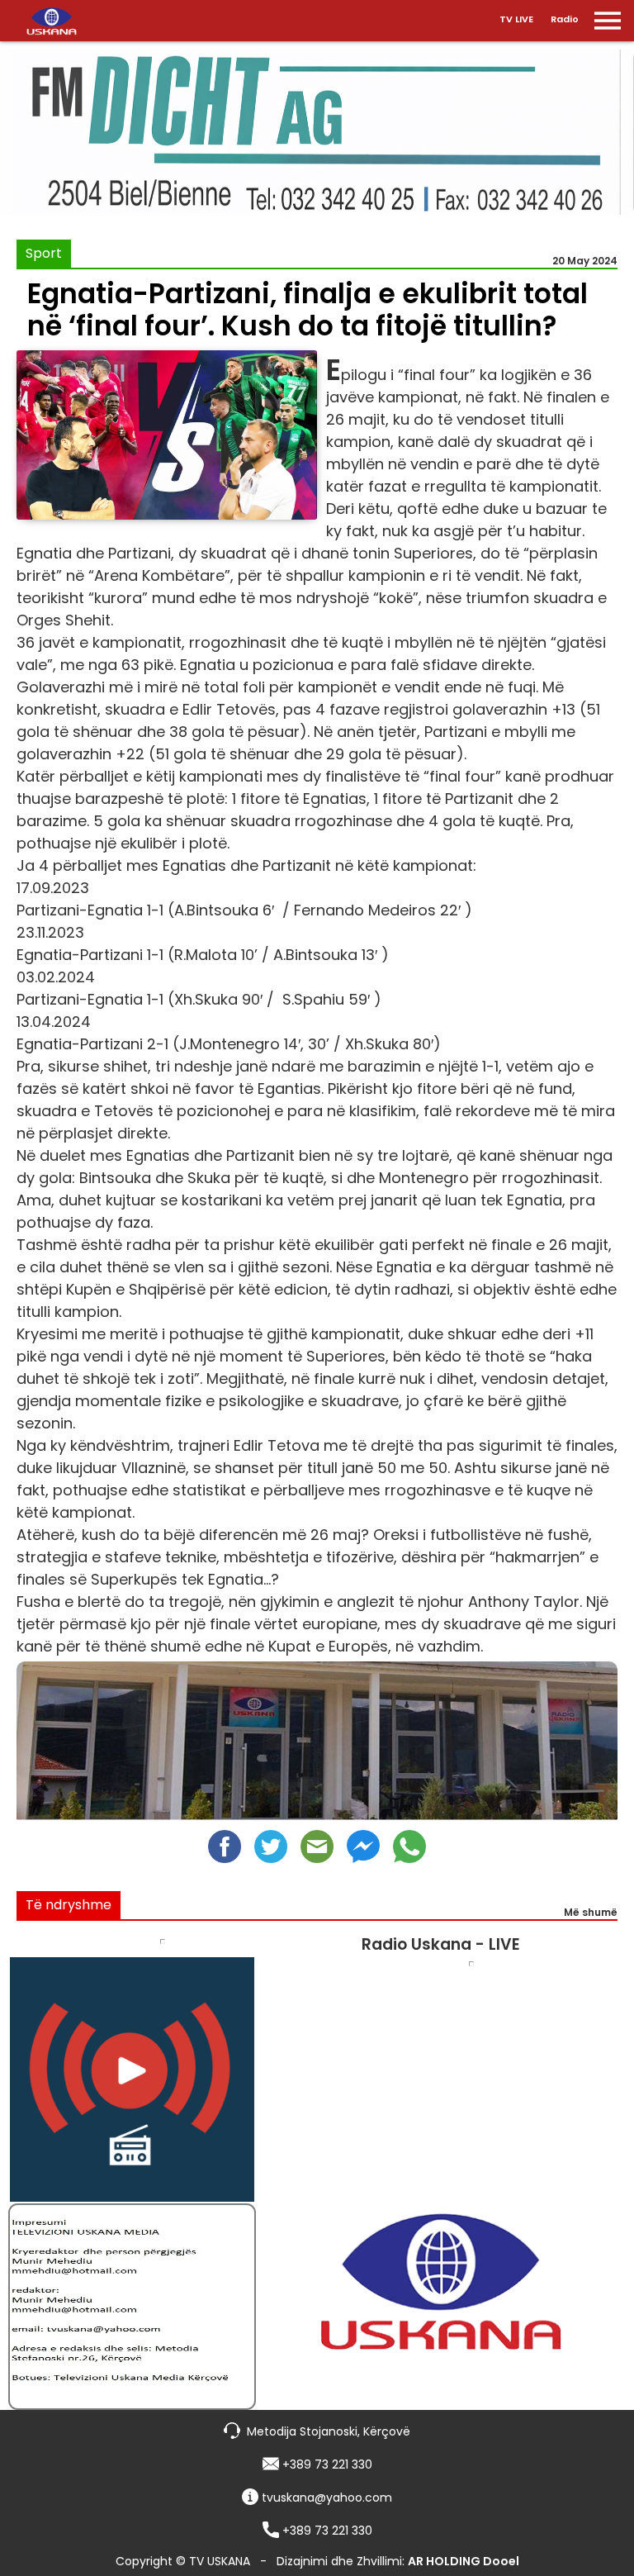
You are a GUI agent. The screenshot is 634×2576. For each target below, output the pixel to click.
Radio (565, 19)
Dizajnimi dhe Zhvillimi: (398, 2561)
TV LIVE (516, 19)
